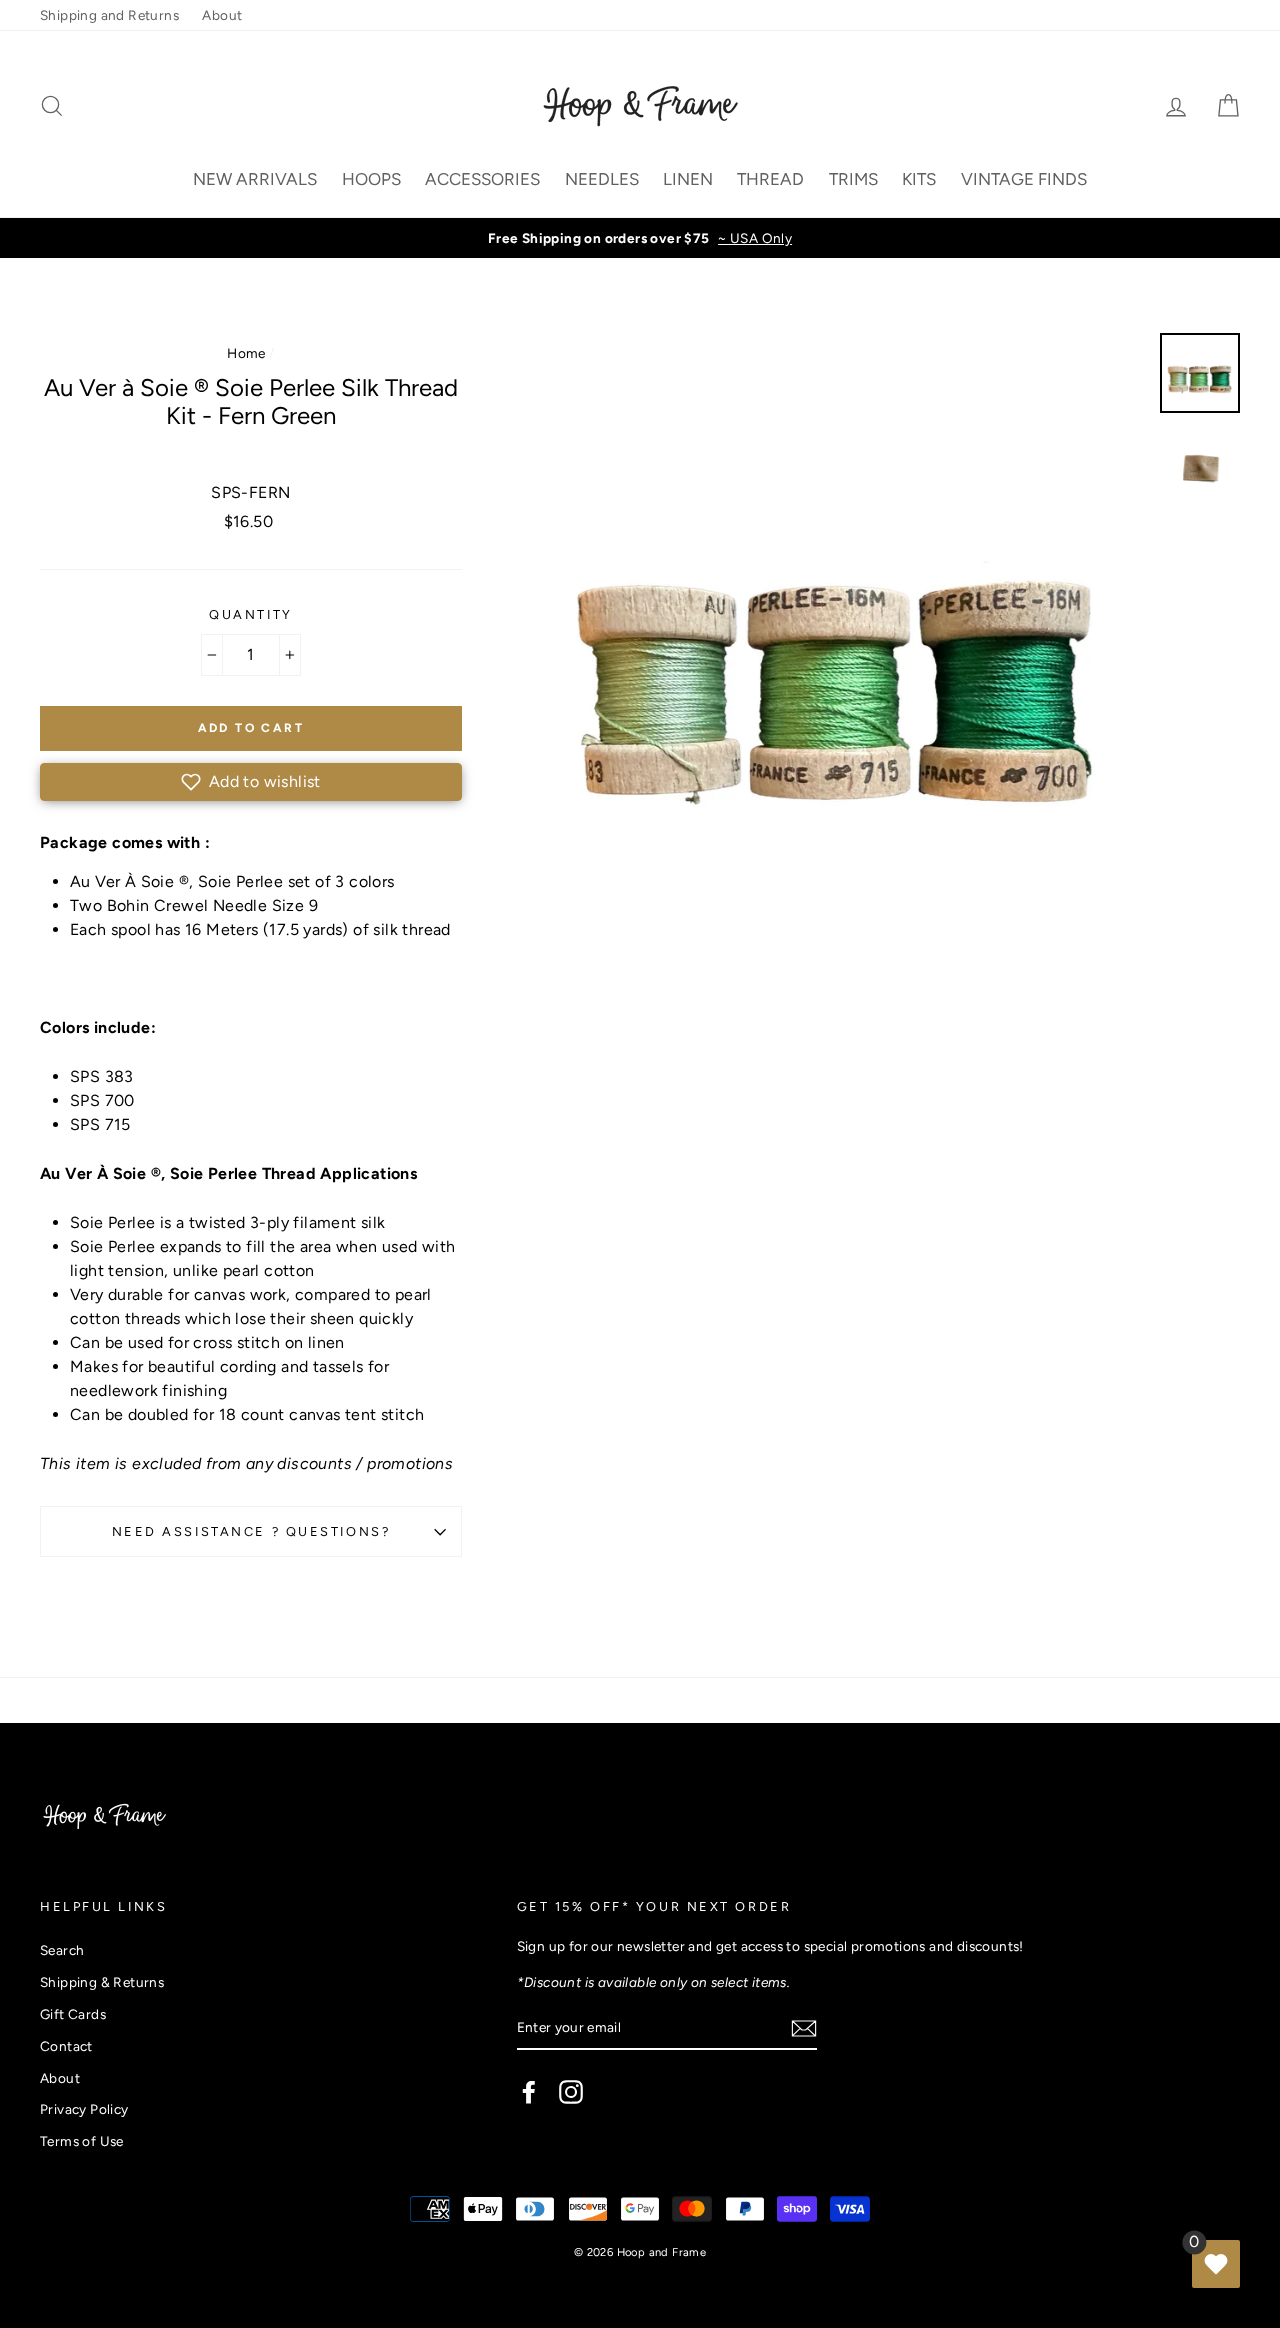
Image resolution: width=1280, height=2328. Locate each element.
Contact (66, 2046)
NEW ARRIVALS (255, 179)
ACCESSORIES (482, 179)
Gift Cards (73, 2014)
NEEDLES (602, 179)
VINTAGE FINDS (1024, 179)
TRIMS (853, 179)
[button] (251, 782)
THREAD (770, 179)
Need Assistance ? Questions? (251, 1531)
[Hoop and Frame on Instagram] (571, 2092)
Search (62, 1950)
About (222, 15)
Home (246, 353)
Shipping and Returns (109, 15)
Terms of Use (82, 2141)
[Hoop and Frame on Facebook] (529, 2092)
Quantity (250, 614)
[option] (640, 238)
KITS (919, 179)
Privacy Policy (84, 2109)
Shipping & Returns (102, 1982)
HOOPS (371, 179)
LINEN (688, 179)
